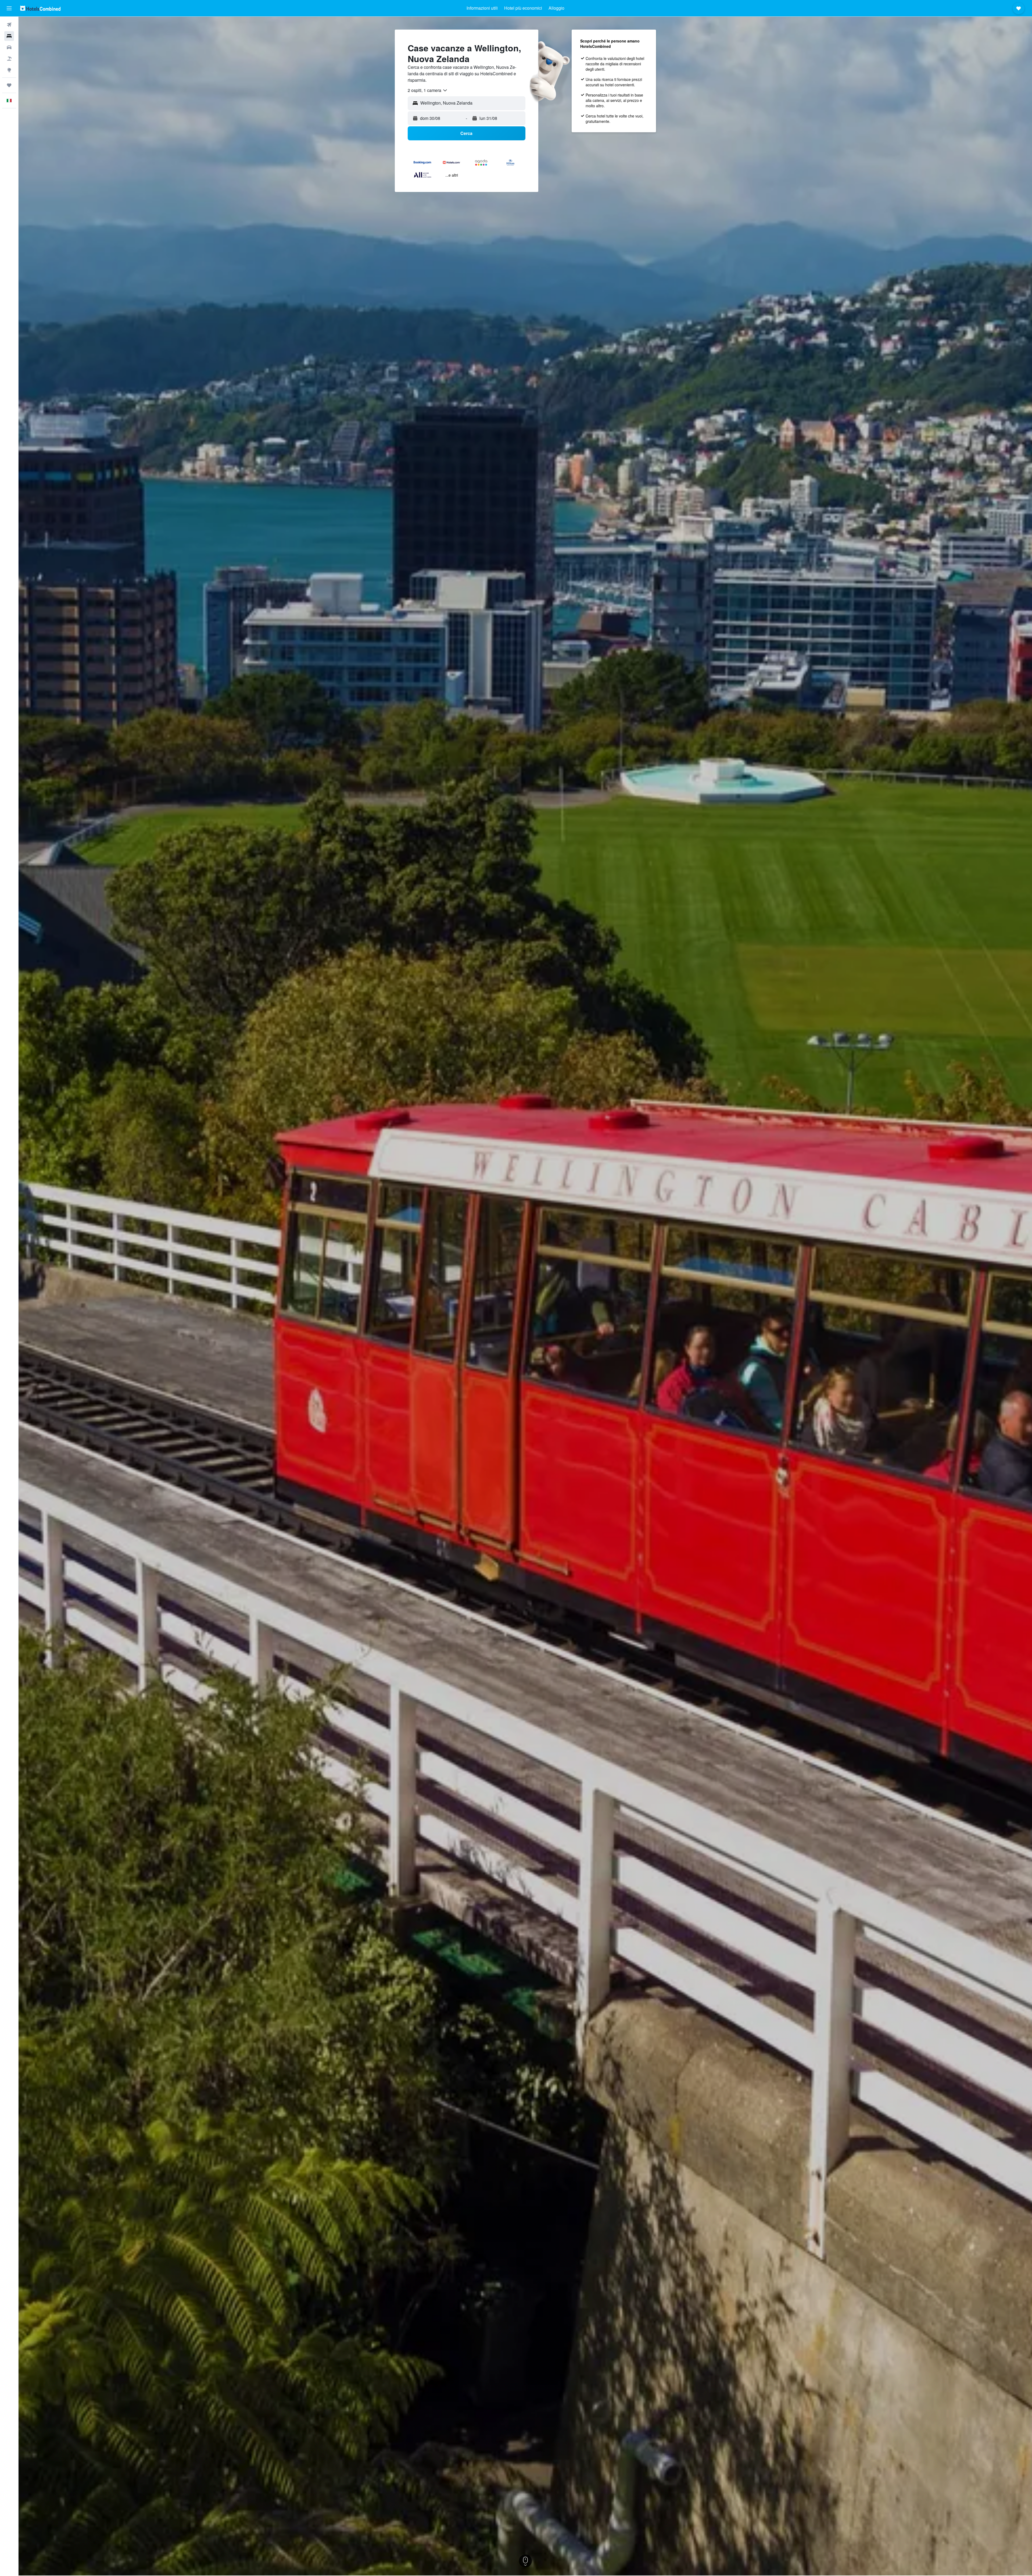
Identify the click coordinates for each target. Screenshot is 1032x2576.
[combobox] (428, 90)
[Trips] (9, 85)
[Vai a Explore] (9, 70)
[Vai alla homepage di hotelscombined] (40, 8)
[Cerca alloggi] (9, 36)
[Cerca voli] (9, 25)
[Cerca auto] (9, 47)
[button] (9, 8)
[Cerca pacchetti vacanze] (9, 59)
